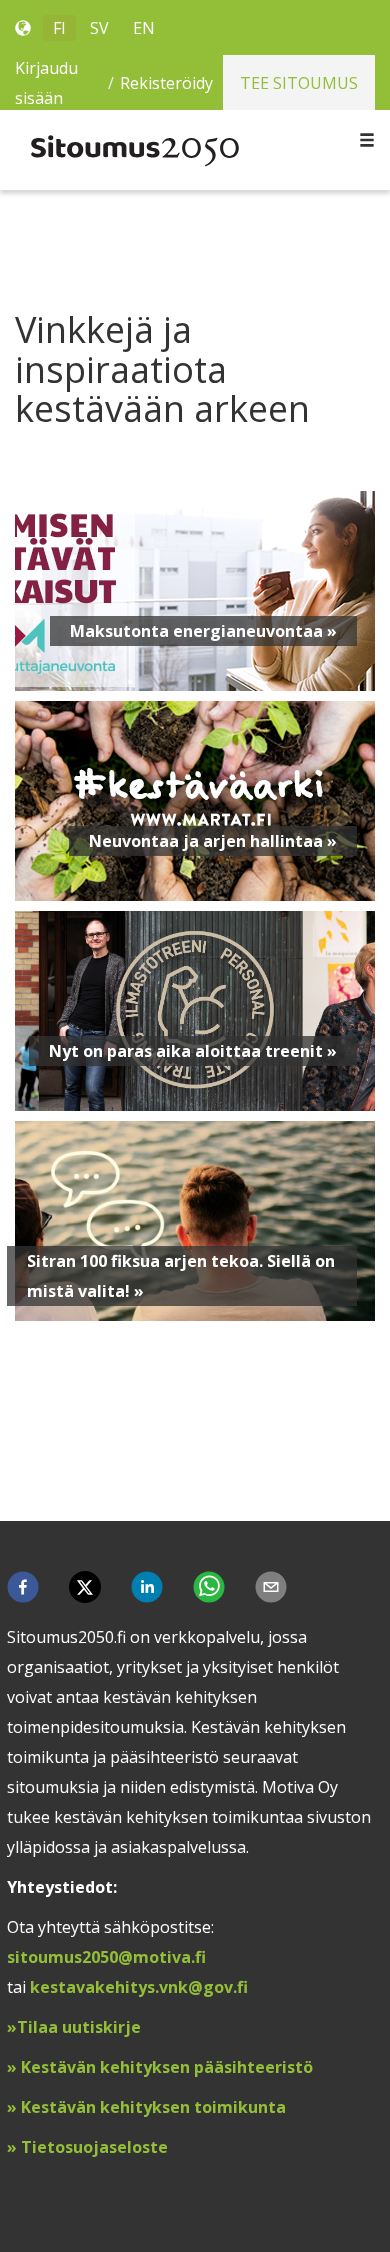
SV (99, 28)
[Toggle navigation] (367, 141)
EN (144, 28)
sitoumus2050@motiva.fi (106, 1957)
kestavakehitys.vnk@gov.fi (139, 1987)
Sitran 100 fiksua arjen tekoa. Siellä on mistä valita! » (181, 1276)
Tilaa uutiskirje (81, 2027)
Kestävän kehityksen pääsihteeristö (167, 2067)
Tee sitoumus (299, 83)
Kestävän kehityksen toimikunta (151, 2107)
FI (59, 28)
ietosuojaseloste (100, 2147)
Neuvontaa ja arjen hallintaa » (213, 841)
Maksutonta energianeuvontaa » (203, 631)
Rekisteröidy (166, 83)
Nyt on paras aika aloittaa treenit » (193, 1051)
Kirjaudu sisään (46, 83)
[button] (23, 1587)
